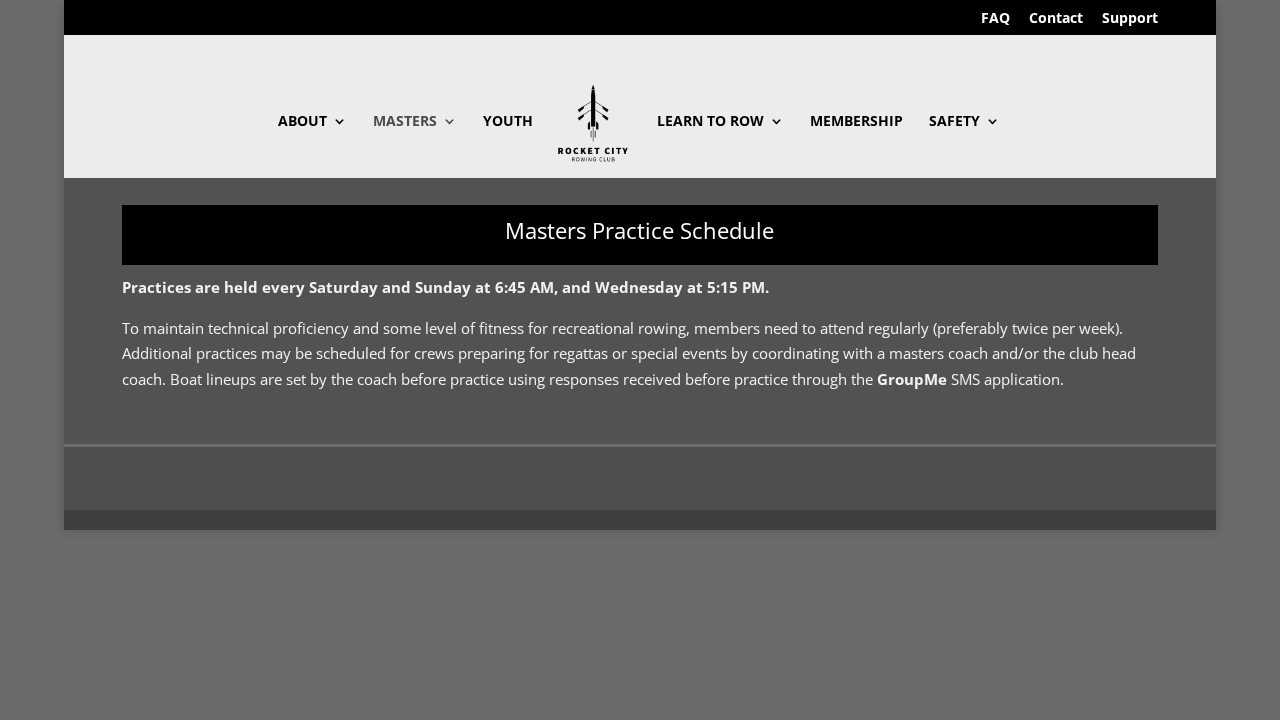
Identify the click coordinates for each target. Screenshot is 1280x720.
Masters (405, 122)
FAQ (995, 19)
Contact (1056, 19)
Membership (856, 122)
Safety (954, 122)
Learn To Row (710, 122)
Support (1130, 19)
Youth (508, 122)
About (302, 122)
